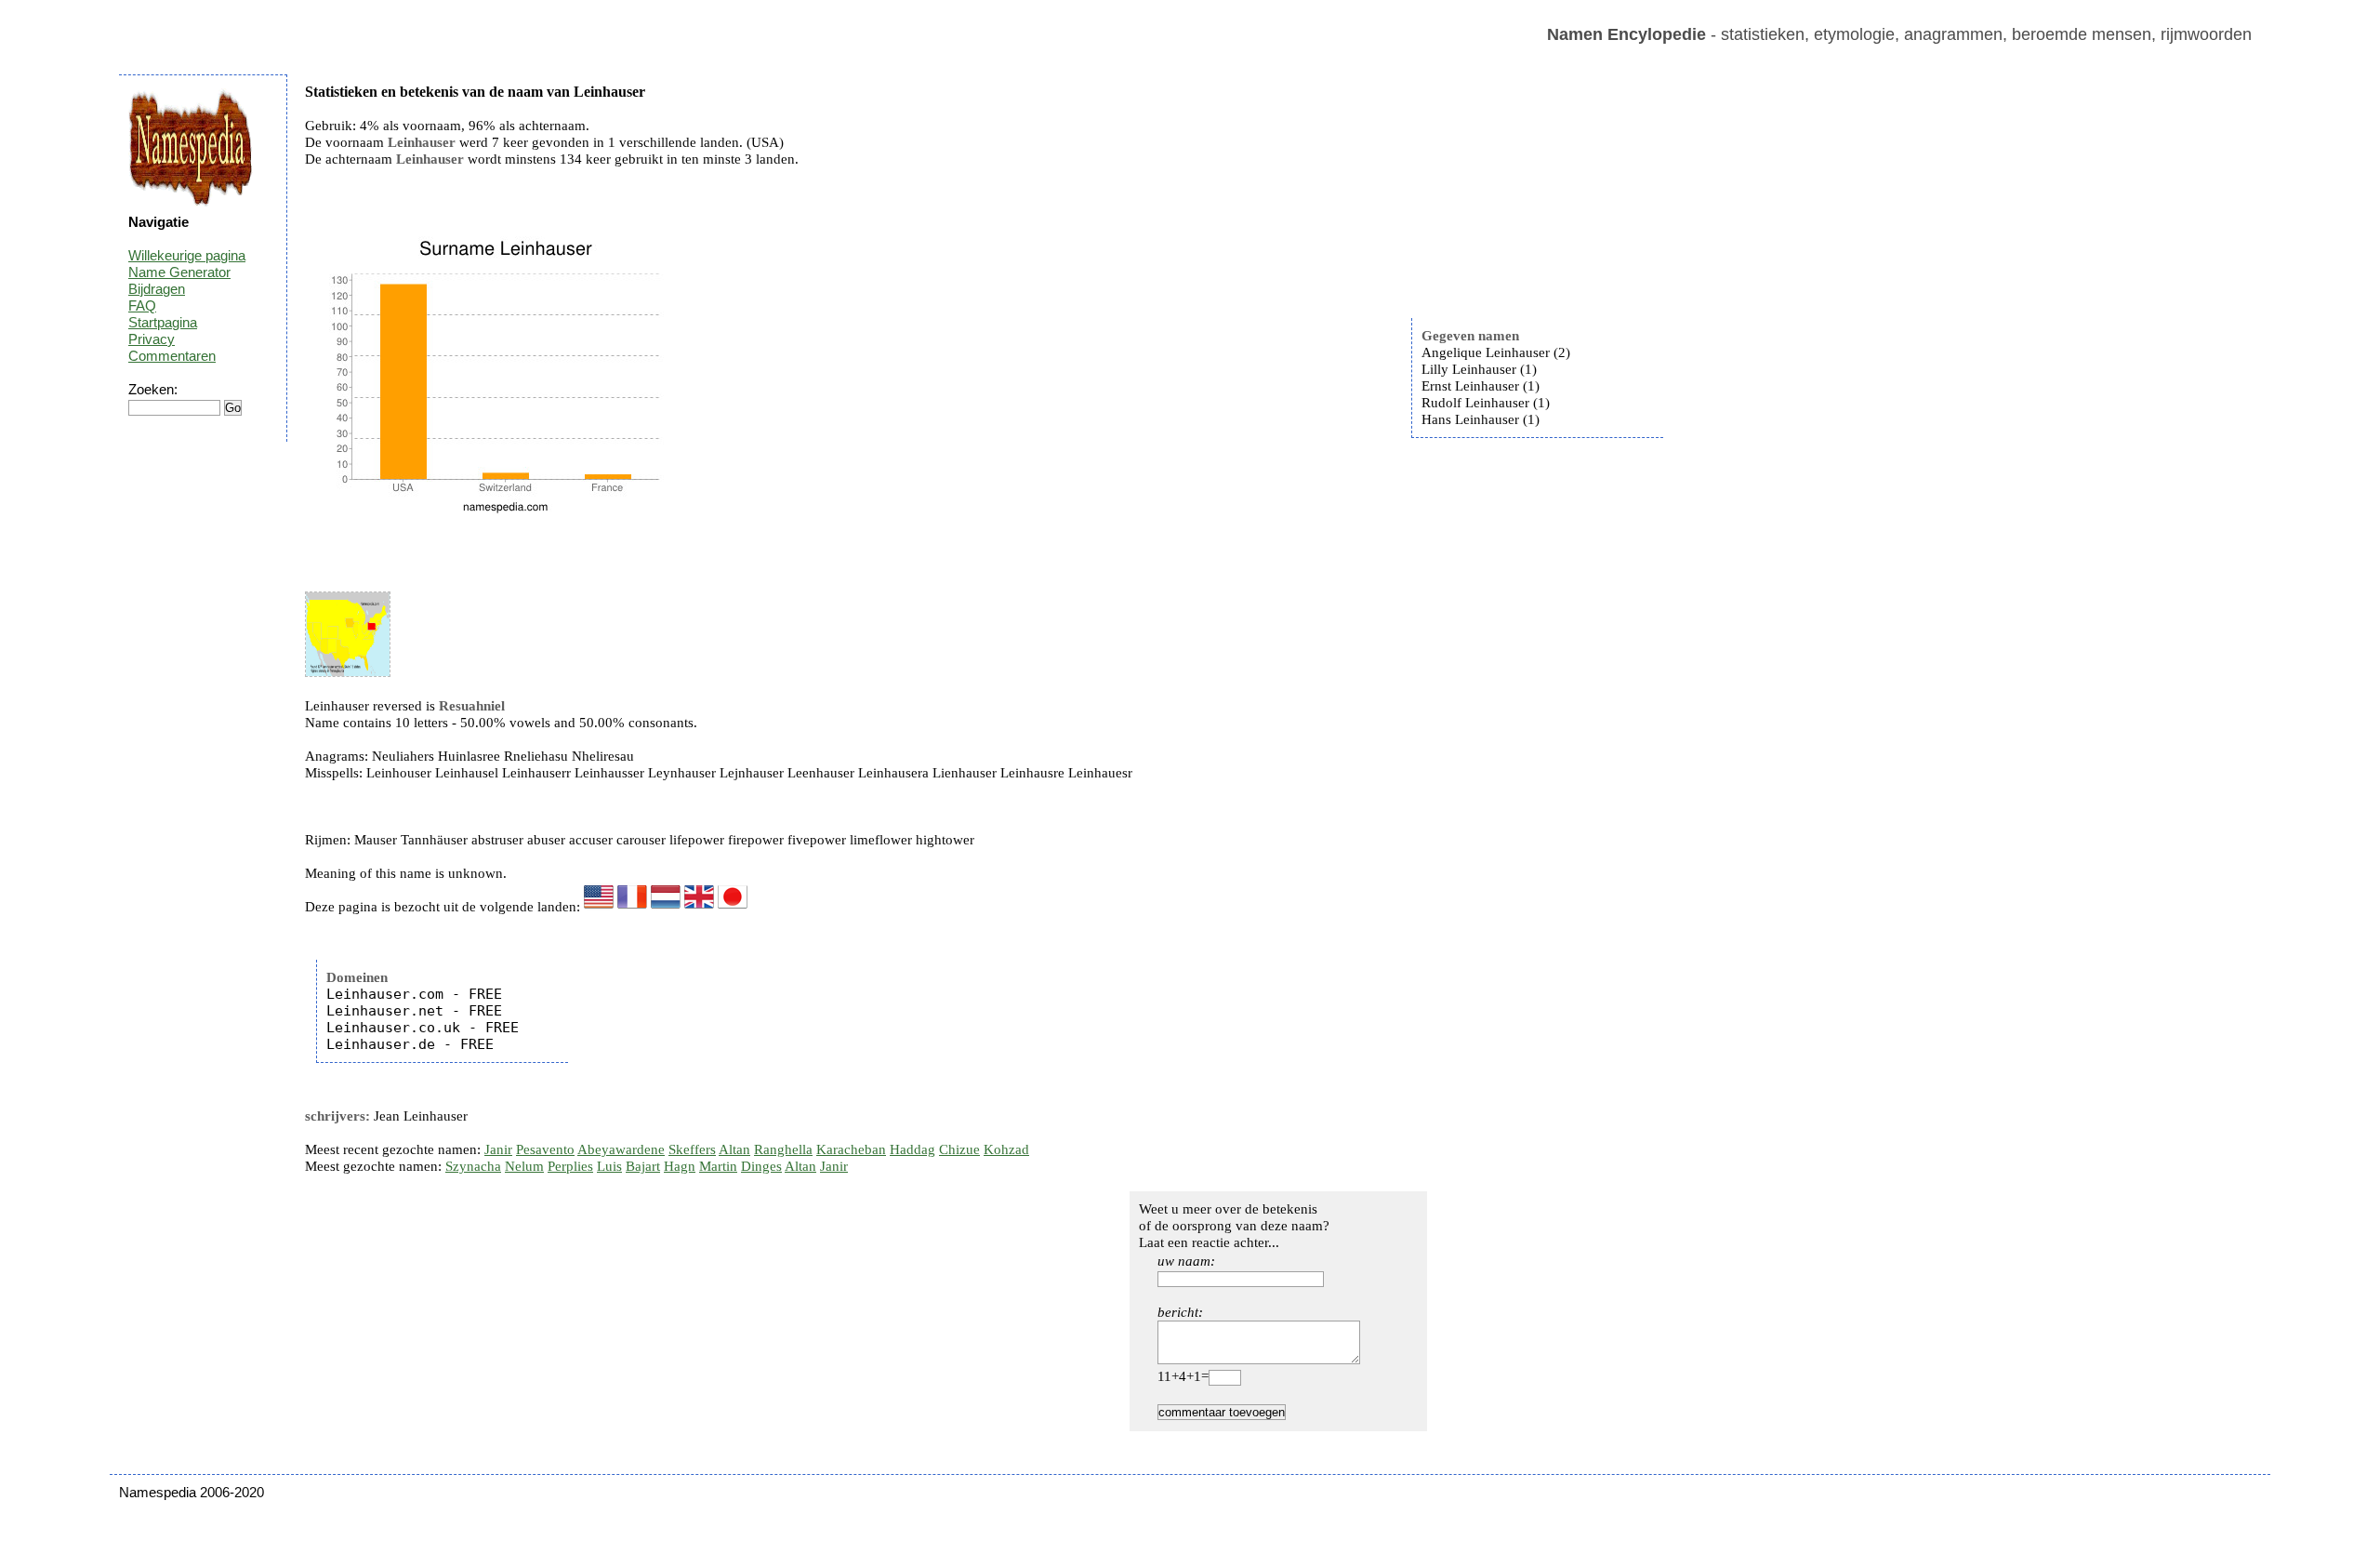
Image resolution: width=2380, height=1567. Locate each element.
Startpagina (163, 322)
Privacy (152, 339)
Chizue (959, 1149)
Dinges (761, 1166)
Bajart (643, 1166)
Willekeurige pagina (187, 255)
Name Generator (179, 272)
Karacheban (851, 1149)
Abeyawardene (621, 1149)
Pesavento (545, 1149)
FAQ (142, 305)
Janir (498, 1149)
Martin (718, 1166)
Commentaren (172, 356)
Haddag (912, 1149)
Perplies (570, 1166)
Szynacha (473, 1166)
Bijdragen (157, 289)
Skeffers (692, 1149)
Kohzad (1006, 1149)
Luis (609, 1166)
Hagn (680, 1166)
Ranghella (783, 1149)
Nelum (524, 1166)
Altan (734, 1149)
